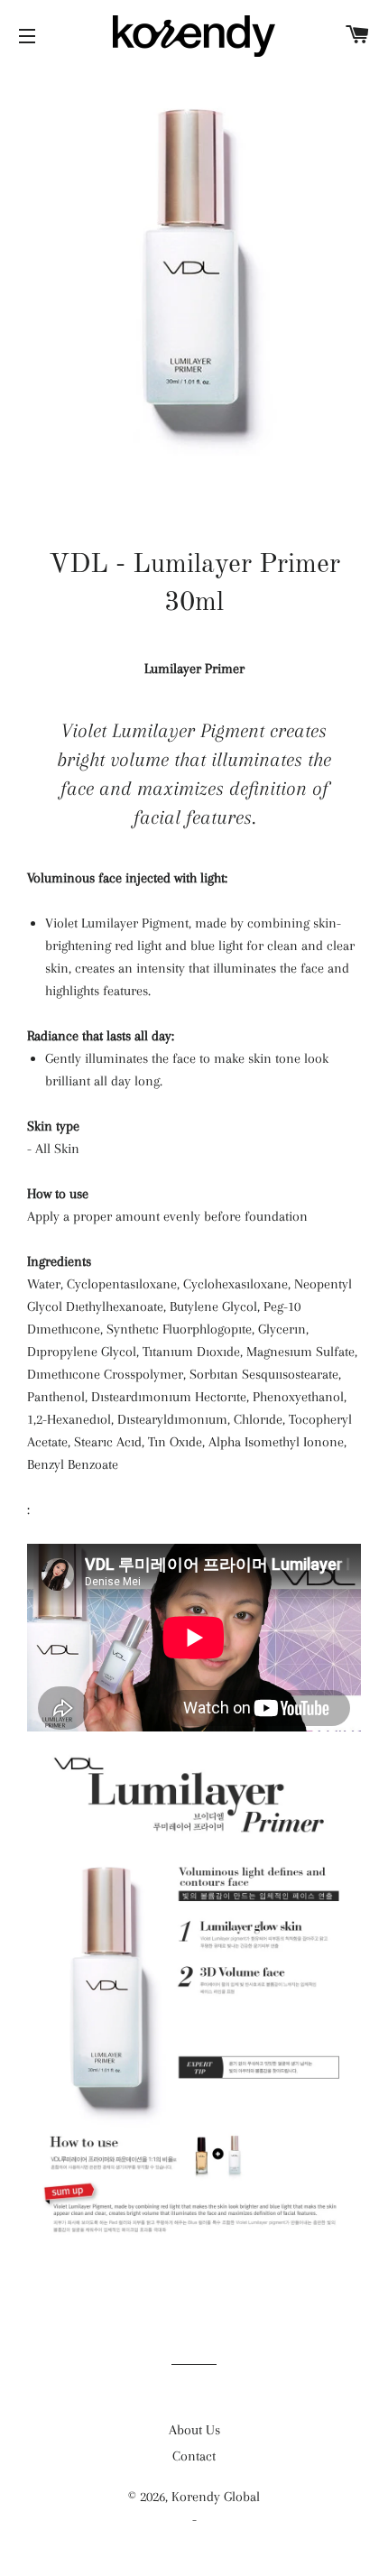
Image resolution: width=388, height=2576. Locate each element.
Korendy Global (216, 2497)
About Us (194, 2430)
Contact (194, 2456)
